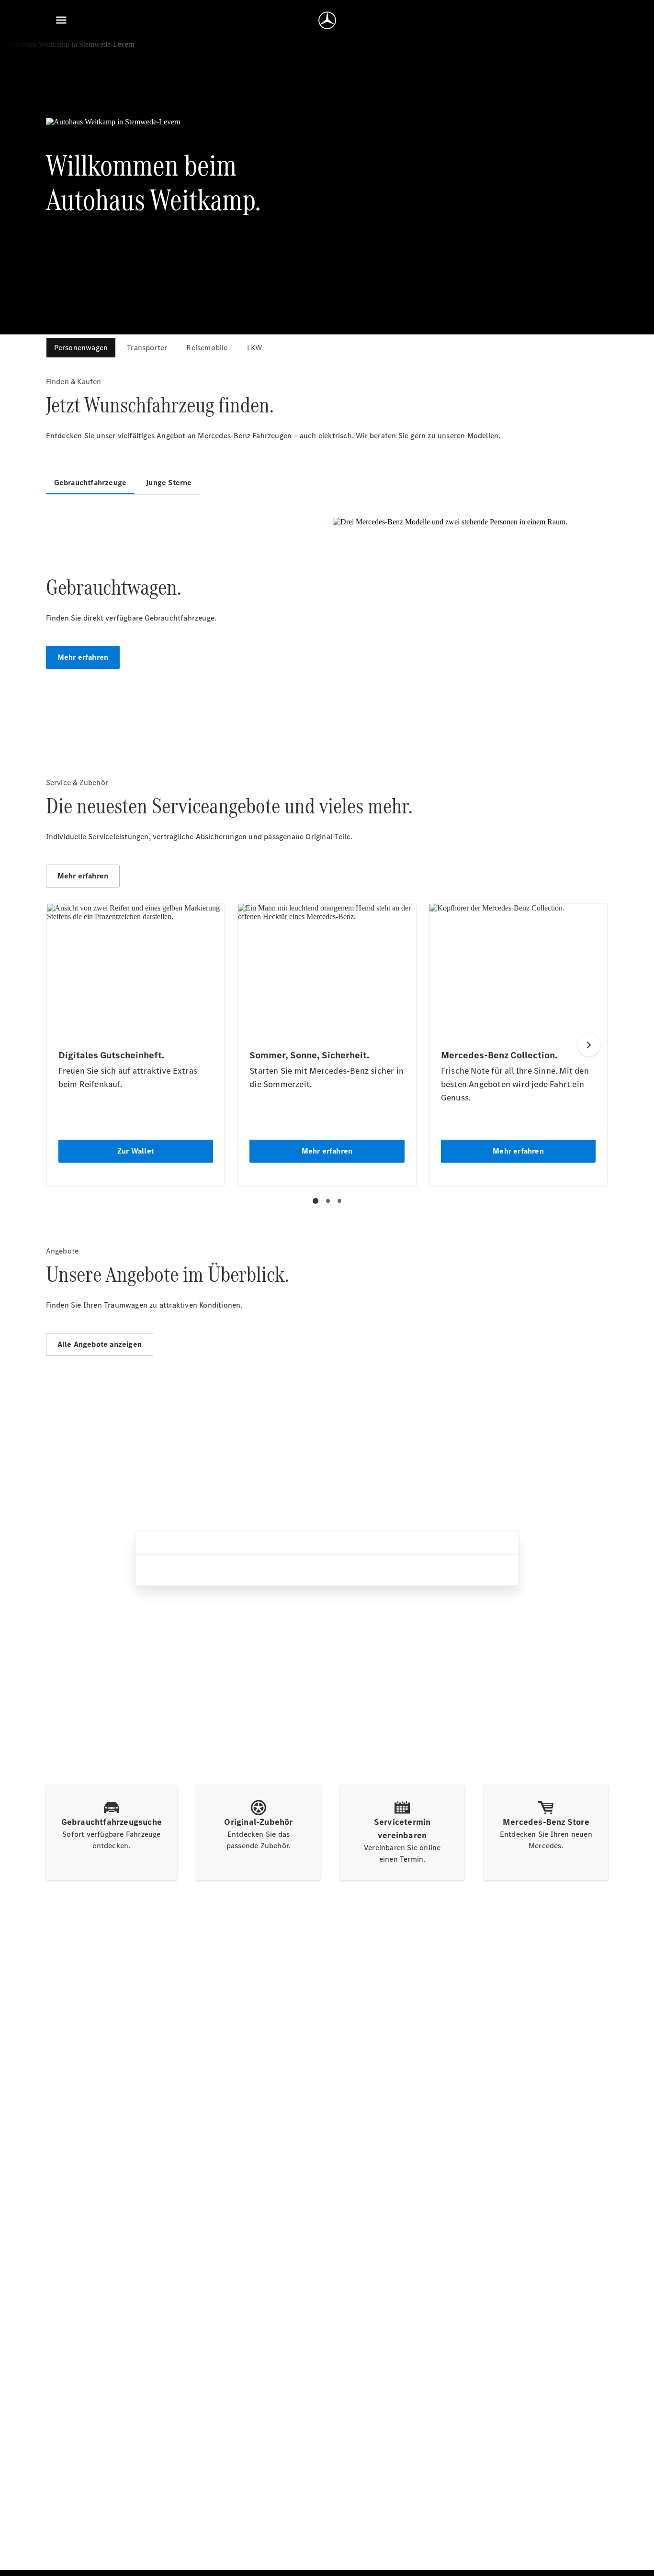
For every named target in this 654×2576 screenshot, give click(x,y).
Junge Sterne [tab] (169, 483)
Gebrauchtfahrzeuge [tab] (90, 483)
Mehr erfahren (83, 657)
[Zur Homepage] (327, 20)
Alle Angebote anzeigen (100, 1344)
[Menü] (61, 20)
